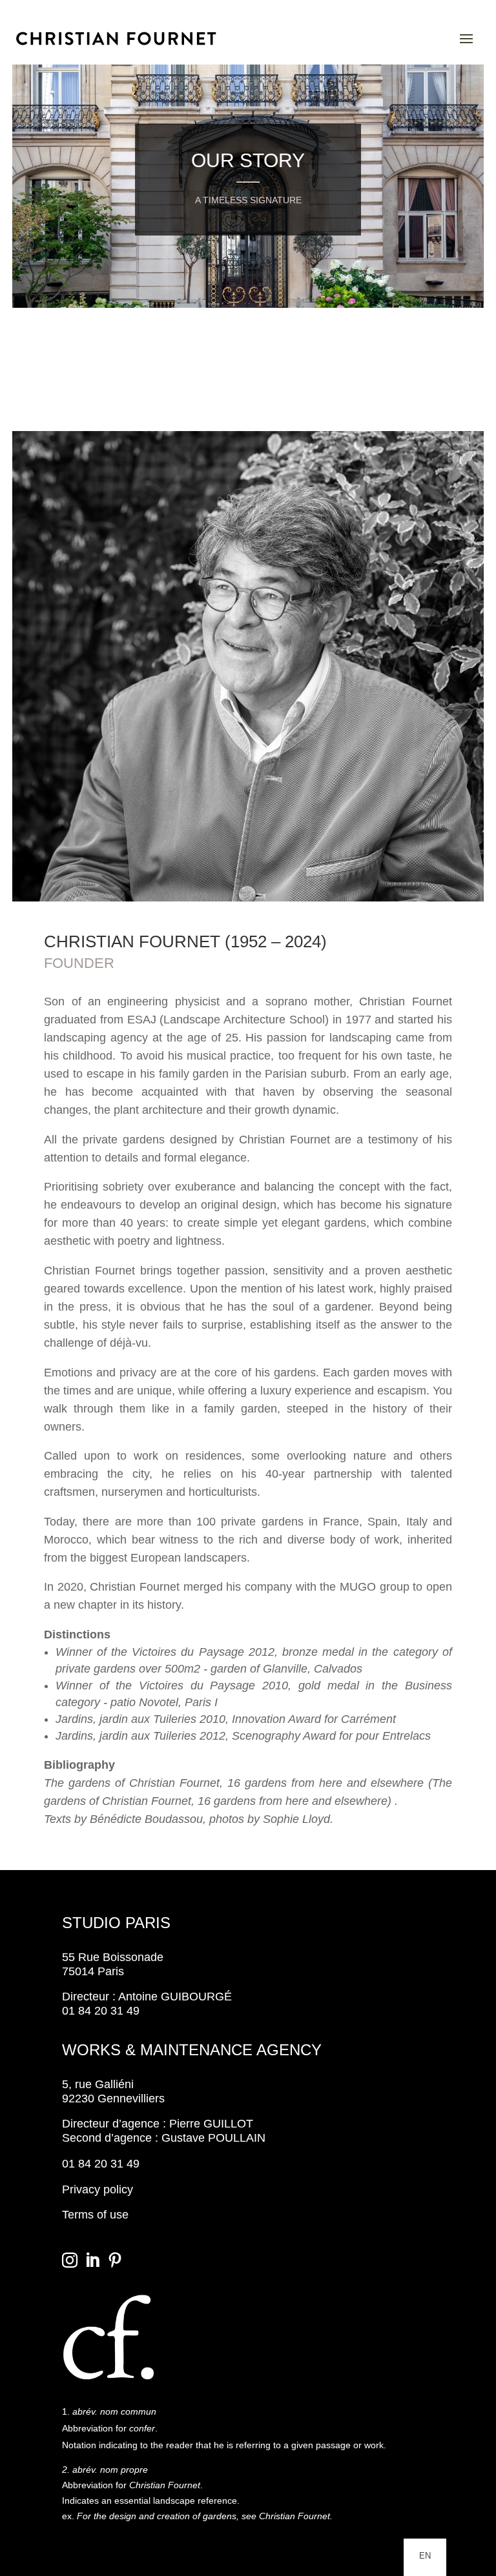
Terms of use (95, 2215)
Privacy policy (98, 2189)
